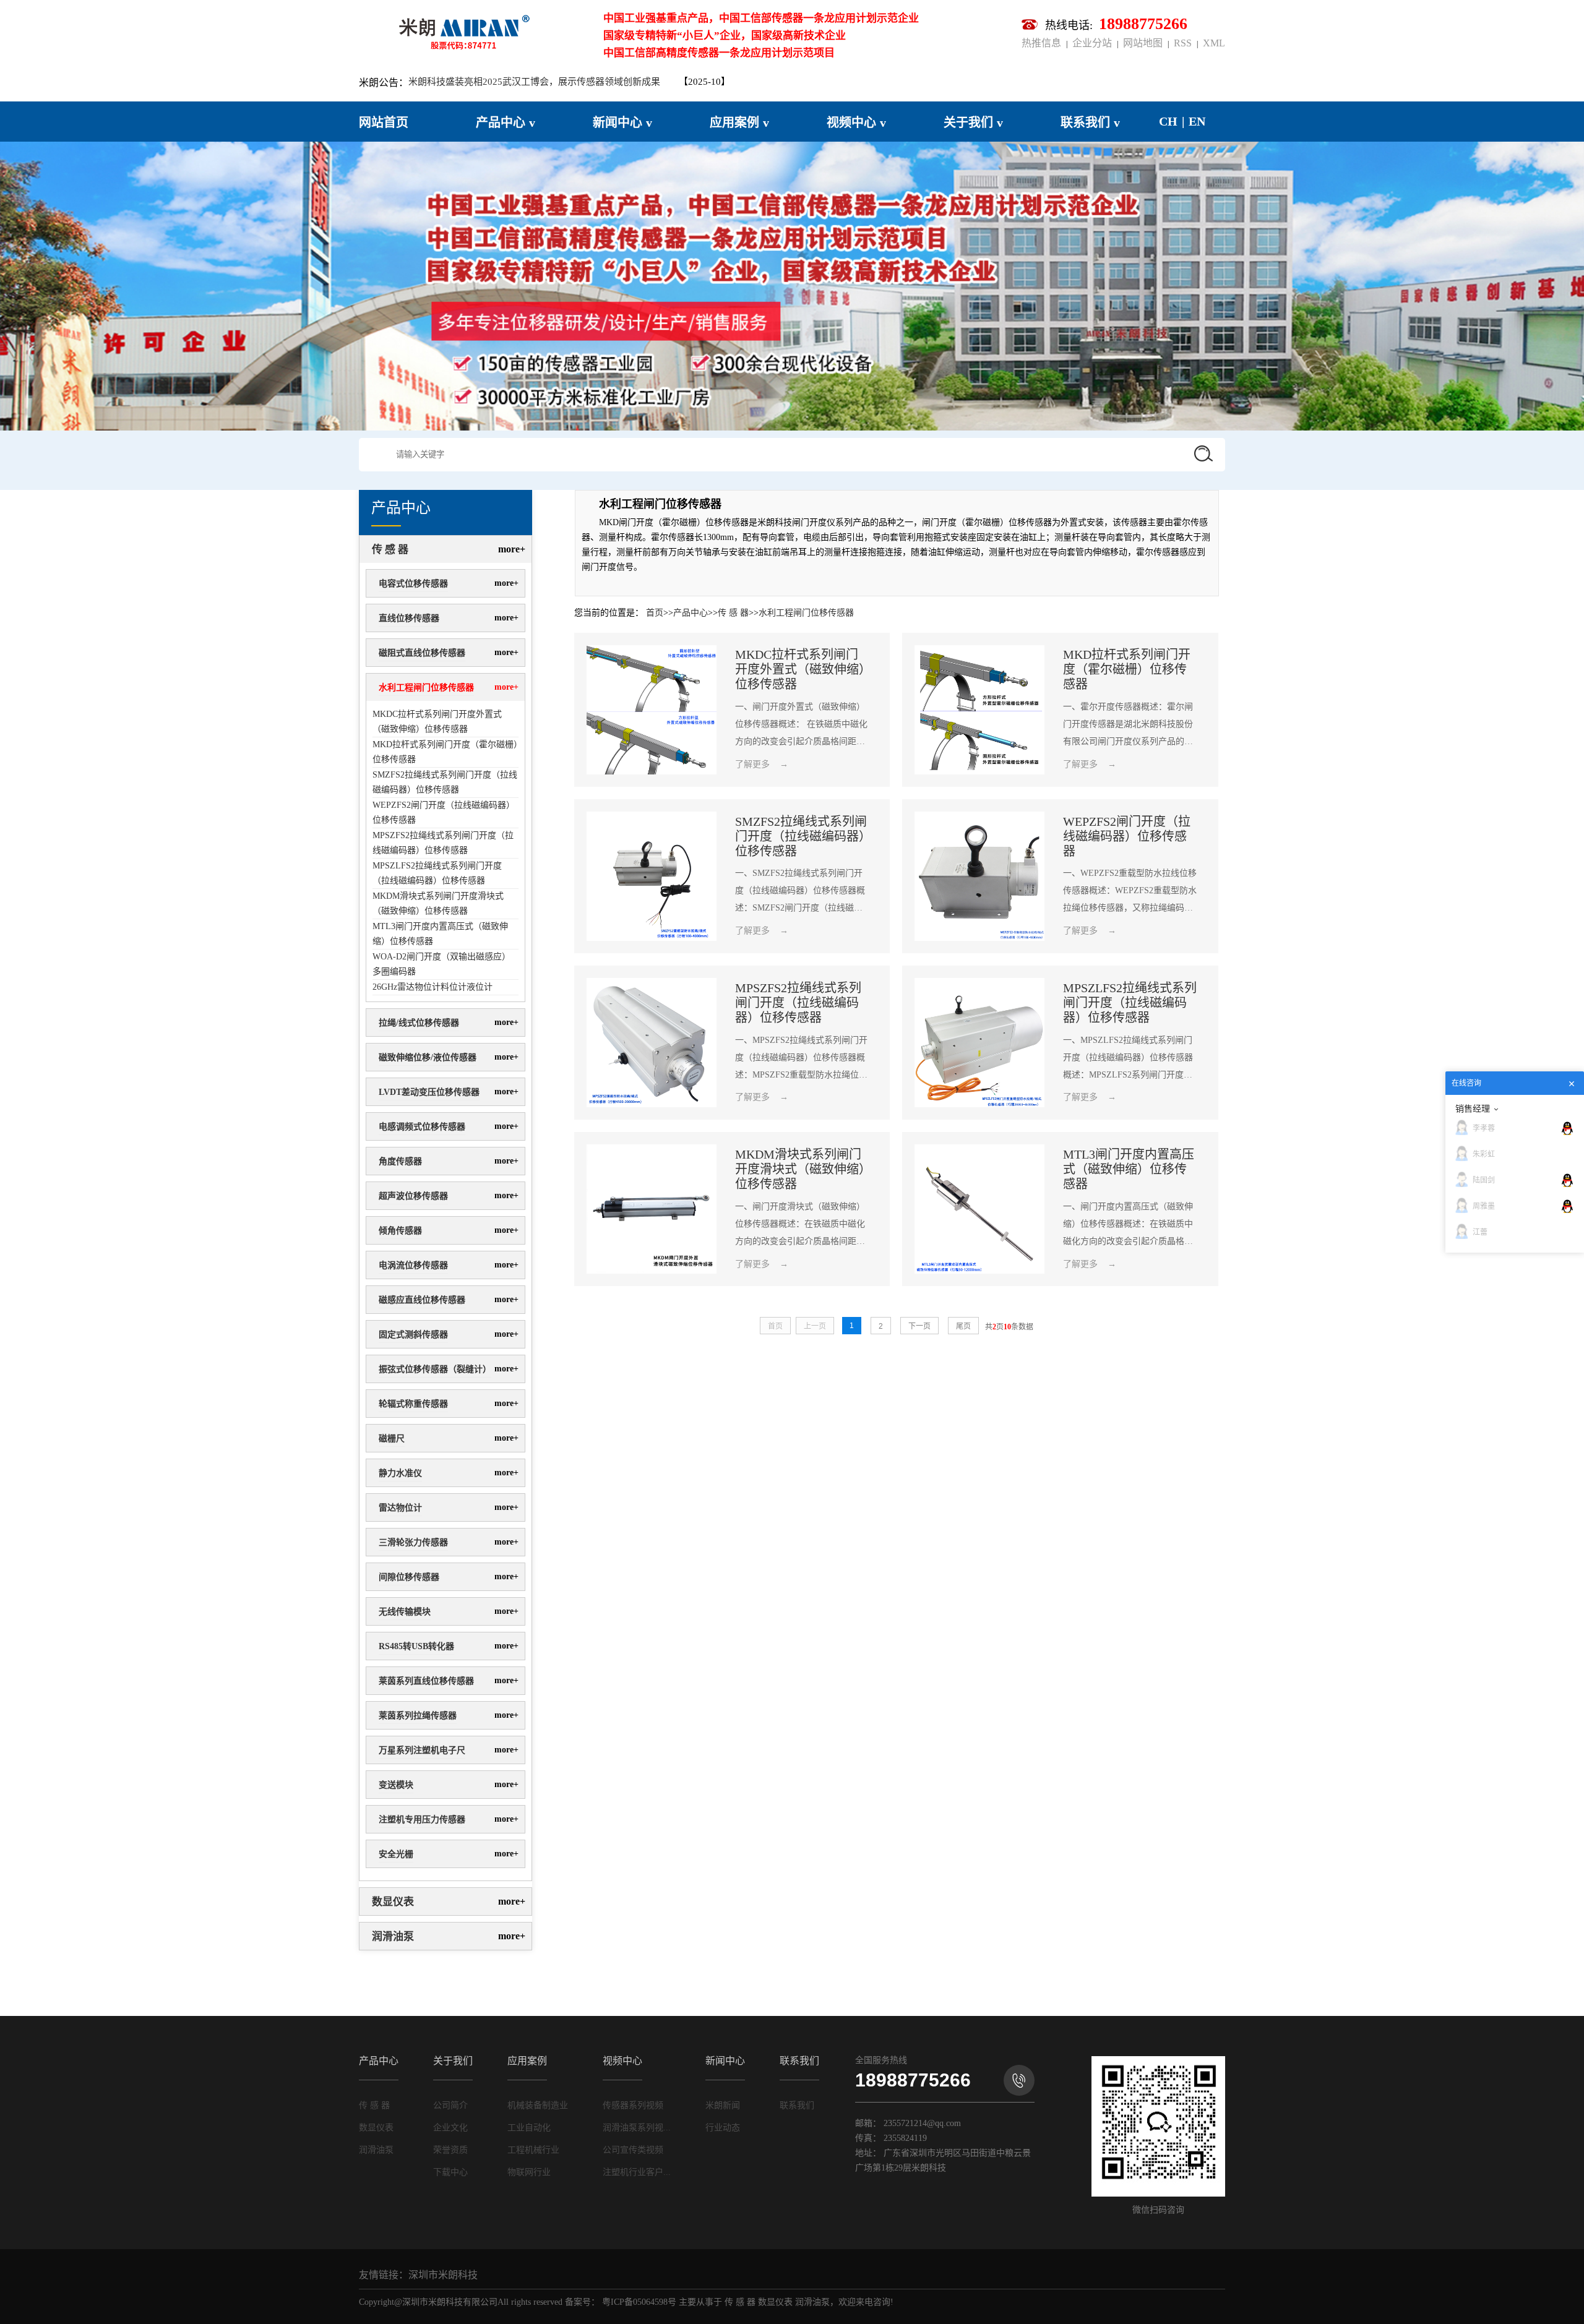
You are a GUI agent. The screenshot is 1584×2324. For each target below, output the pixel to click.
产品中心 (691, 613)
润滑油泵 (393, 1936)
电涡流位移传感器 (413, 1265)
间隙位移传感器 (409, 1577)
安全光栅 (396, 1854)
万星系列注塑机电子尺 (422, 1750)
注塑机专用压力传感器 (422, 1820)
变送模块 (396, 1785)
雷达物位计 (400, 1508)
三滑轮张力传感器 (413, 1542)
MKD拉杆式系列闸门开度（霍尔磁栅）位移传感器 (445, 752)
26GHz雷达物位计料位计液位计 (433, 987)
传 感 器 (390, 550)
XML (1212, 43)
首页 (655, 613)
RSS (1183, 43)
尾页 (963, 1326)
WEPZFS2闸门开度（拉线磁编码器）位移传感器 (444, 813)
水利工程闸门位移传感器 (426, 688)
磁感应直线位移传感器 (422, 1300)
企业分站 (1092, 43)
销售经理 (1473, 1108)
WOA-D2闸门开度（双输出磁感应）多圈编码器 (441, 964)
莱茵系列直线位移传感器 (426, 1681)
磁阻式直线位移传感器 (422, 653)
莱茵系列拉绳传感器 (418, 1716)
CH (1168, 121)
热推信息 (1044, 43)
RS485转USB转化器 (416, 1646)
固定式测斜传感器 (413, 1335)
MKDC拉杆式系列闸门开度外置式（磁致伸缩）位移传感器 (437, 722)
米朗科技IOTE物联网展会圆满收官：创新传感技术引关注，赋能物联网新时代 (567, 82)
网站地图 (1143, 43)
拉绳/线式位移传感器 (419, 1023)
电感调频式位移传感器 (422, 1127)
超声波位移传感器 (413, 1196)
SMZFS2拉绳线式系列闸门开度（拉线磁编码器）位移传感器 (445, 782)
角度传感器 (400, 1161)
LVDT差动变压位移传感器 (429, 1092)
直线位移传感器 (409, 618)
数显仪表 (393, 1902)
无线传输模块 (405, 1612)
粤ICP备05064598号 (639, 2302)
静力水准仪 (400, 1473)
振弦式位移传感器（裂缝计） (435, 1369)
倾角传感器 (400, 1231)
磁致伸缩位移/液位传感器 (428, 1057)
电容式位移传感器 (413, 584)
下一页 (919, 1326)
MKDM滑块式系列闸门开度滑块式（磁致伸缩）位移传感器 (438, 903)
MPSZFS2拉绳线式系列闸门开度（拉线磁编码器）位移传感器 (443, 843)
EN (1197, 121)
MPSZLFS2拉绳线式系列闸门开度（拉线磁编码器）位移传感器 (437, 873)
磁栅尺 (392, 1439)
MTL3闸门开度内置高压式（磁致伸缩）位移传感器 (440, 934)
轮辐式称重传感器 (413, 1404)
